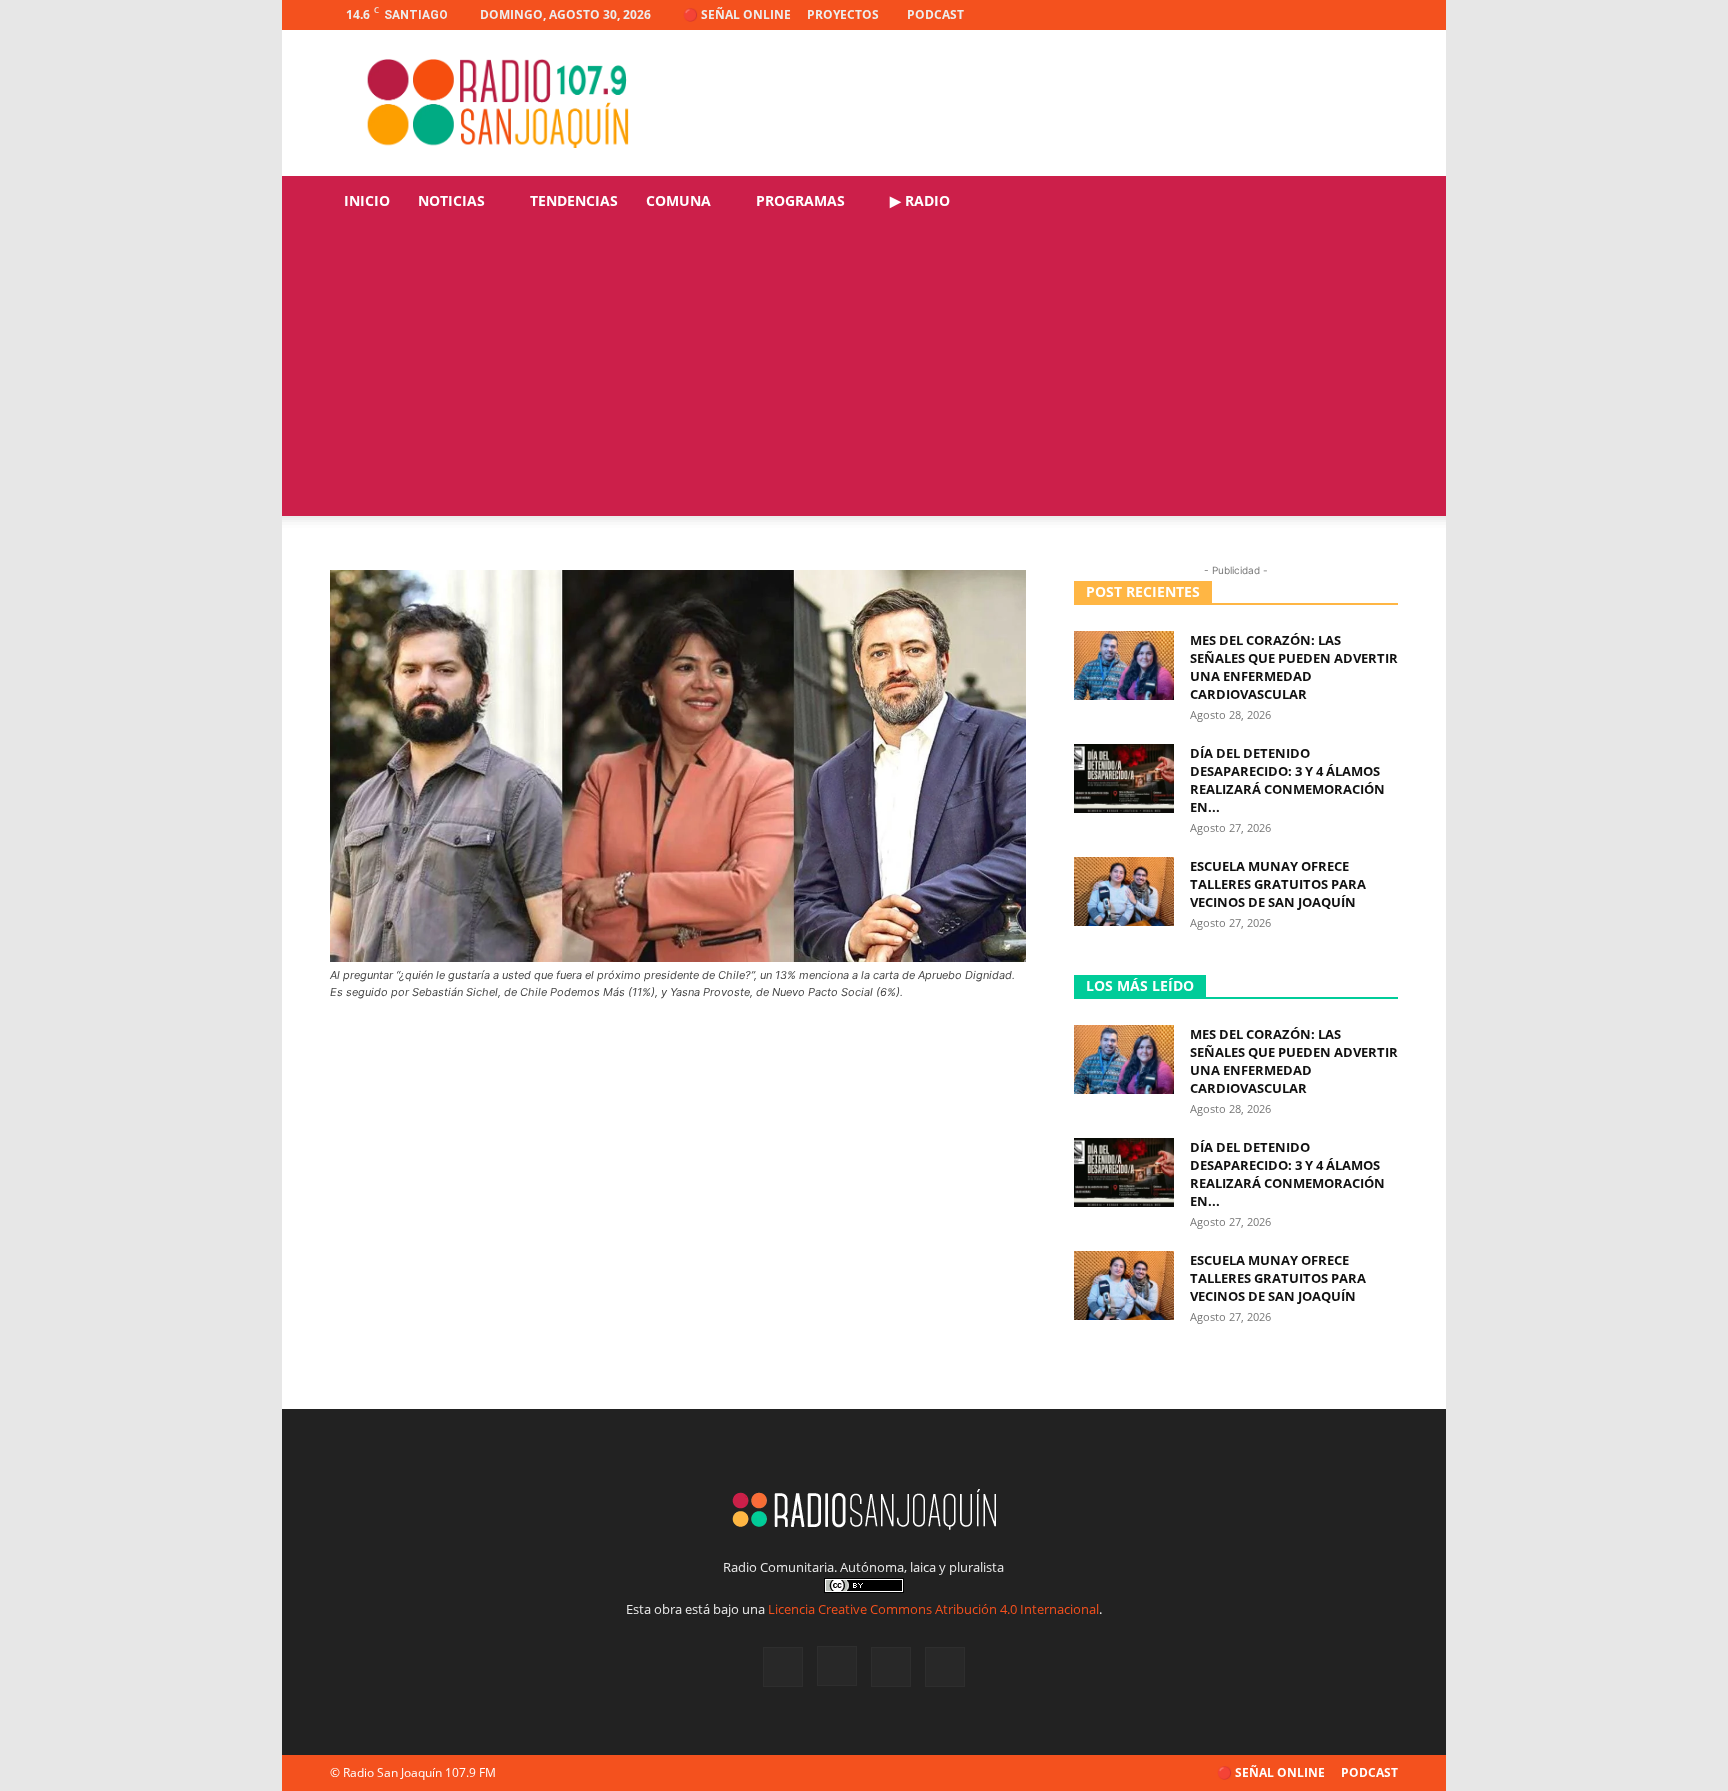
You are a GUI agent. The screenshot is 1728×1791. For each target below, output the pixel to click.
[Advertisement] (864, 376)
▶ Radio (920, 200)
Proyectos (843, 14)
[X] (1350, 15)
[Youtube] (1383, 15)
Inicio (367, 200)
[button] (1374, 202)
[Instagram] (1317, 15)
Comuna (678, 200)
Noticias (451, 200)
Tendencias (574, 200)
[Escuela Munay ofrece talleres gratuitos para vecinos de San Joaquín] (1124, 891)
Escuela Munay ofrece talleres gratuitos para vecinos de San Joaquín (1278, 884)
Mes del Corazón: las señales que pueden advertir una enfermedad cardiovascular (1294, 667)
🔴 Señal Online (737, 14)
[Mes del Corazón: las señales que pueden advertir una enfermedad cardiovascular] (1124, 665)
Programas (800, 200)
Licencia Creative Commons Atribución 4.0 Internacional (933, 1609)
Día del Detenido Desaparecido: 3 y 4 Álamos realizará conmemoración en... (1287, 780)
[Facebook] (1284, 15)
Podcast (935, 14)
